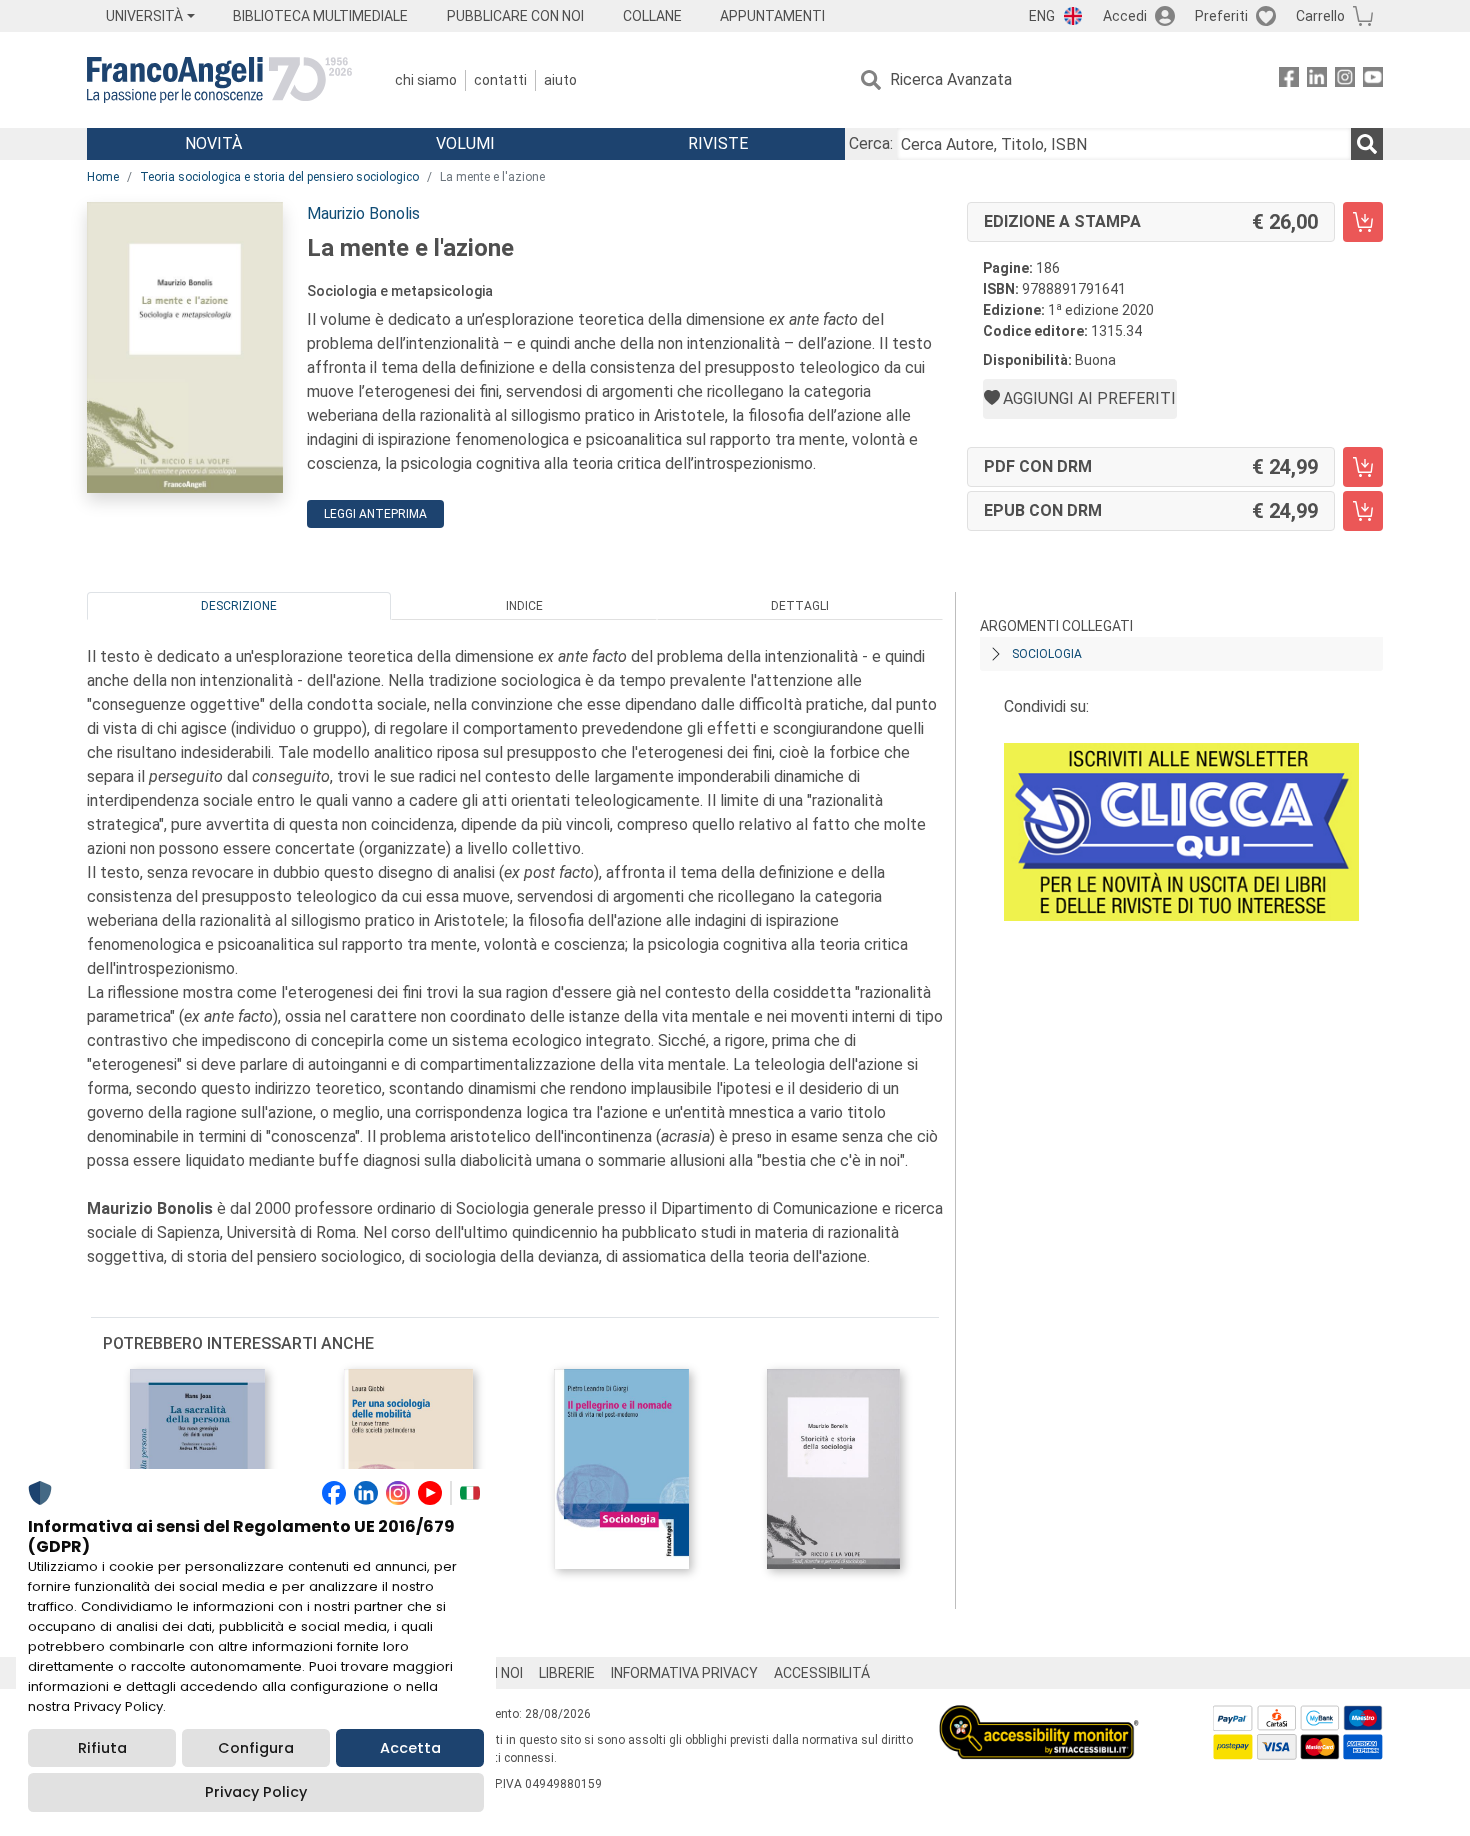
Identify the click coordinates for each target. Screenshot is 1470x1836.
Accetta (410, 1748)
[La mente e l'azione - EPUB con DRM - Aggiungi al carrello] (1363, 511)
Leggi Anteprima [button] (375, 514)
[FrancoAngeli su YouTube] (1373, 80)
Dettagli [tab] (800, 606)
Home (103, 177)
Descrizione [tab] (239, 606)
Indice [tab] (524, 606)
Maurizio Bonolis (363, 213)
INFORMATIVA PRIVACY (684, 1673)
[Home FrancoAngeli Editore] (219, 80)
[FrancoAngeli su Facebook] (1289, 80)
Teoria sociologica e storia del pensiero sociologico (279, 177)
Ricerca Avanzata (951, 79)
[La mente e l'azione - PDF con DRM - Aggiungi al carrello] (1363, 467)
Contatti (500, 80)
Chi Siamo (426, 80)
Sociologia (1047, 654)
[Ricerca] (1367, 144)
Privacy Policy (256, 1792)
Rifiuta (102, 1748)
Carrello (1320, 16)
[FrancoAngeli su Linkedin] (1317, 80)
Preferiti (1221, 16)
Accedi (1125, 16)
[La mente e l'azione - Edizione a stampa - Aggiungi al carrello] (1363, 222)
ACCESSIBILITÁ (822, 1673)
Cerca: (871, 143)
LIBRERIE (567, 1673)
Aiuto (560, 80)
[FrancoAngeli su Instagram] (1345, 80)
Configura (256, 1748)
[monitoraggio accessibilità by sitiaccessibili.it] (1039, 1716)
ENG (1042, 16)
